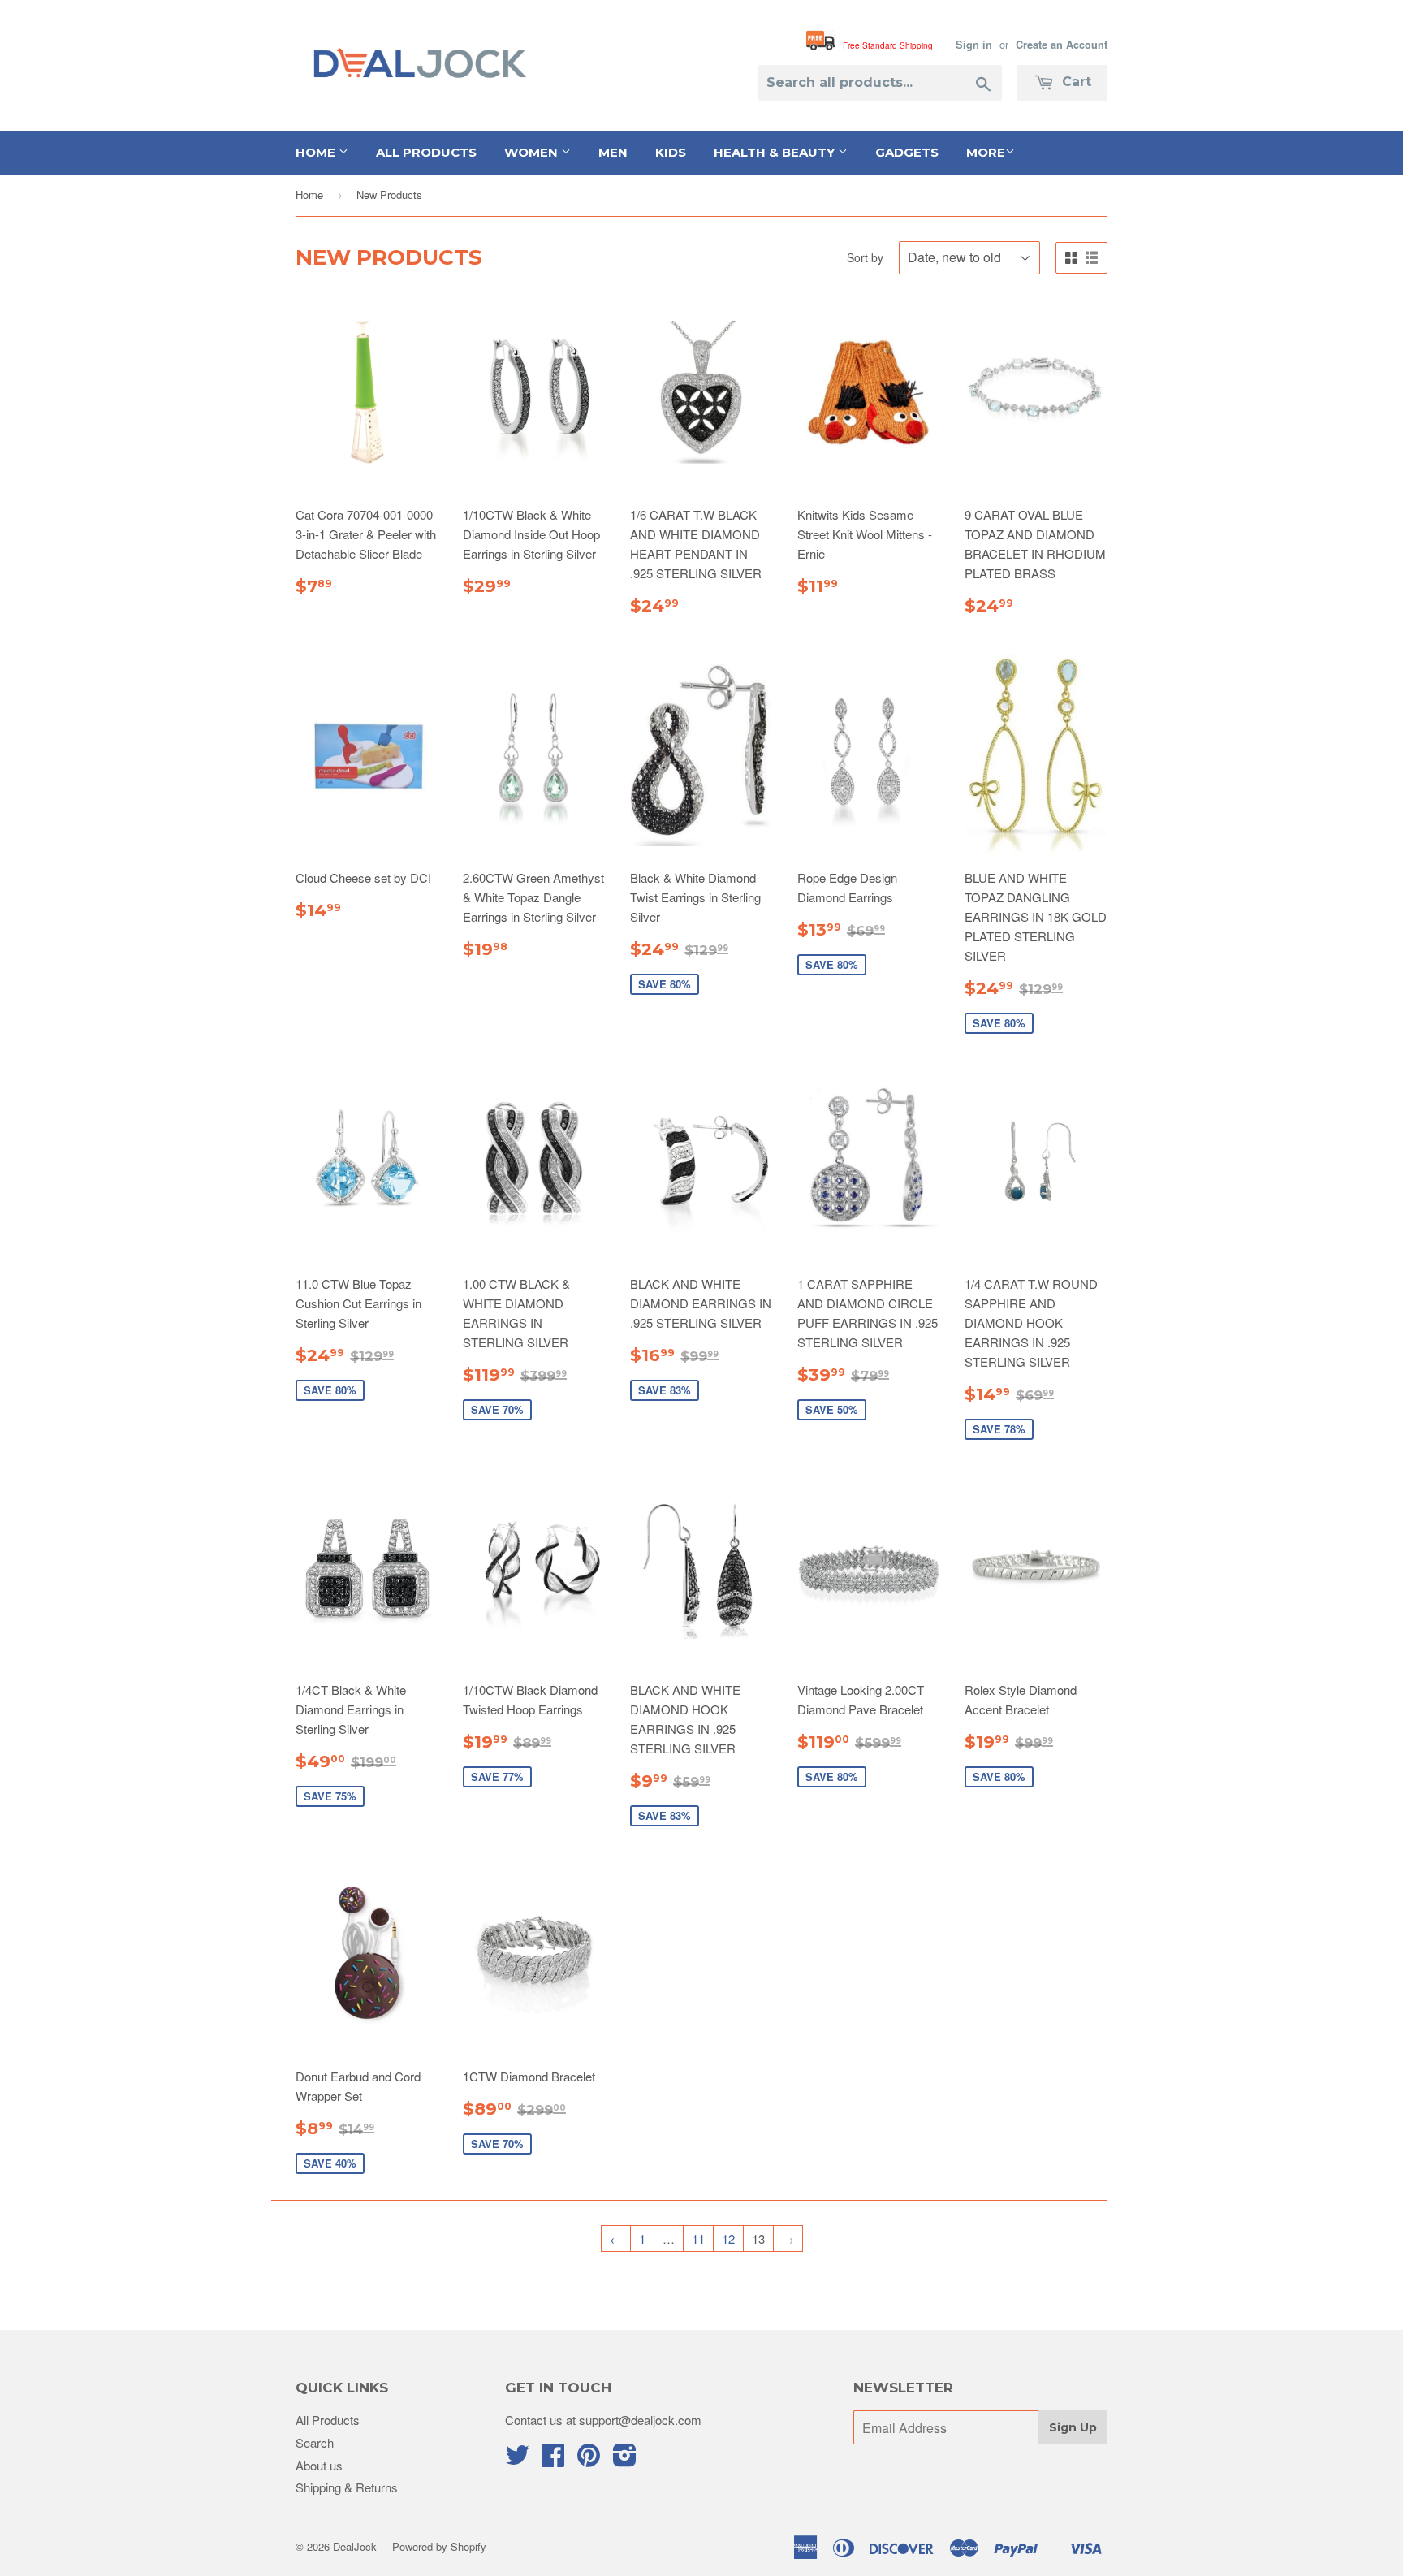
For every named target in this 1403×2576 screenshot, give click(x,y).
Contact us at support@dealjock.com (603, 2420)
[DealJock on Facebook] (553, 2459)
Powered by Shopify (439, 2546)
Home (317, 152)
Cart (1075, 82)
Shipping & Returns (347, 2487)
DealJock (355, 2546)
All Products (426, 152)
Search (315, 2442)
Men (613, 152)
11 (698, 2239)
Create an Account (1062, 45)
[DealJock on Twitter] (517, 2459)
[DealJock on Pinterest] (589, 2459)
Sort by (865, 257)
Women (533, 152)
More (986, 152)
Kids (671, 152)
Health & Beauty (776, 152)
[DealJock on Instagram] (625, 2459)
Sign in (974, 45)
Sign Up (1073, 2427)
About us (319, 2465)
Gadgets (907, 152)
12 (728, 2239)
